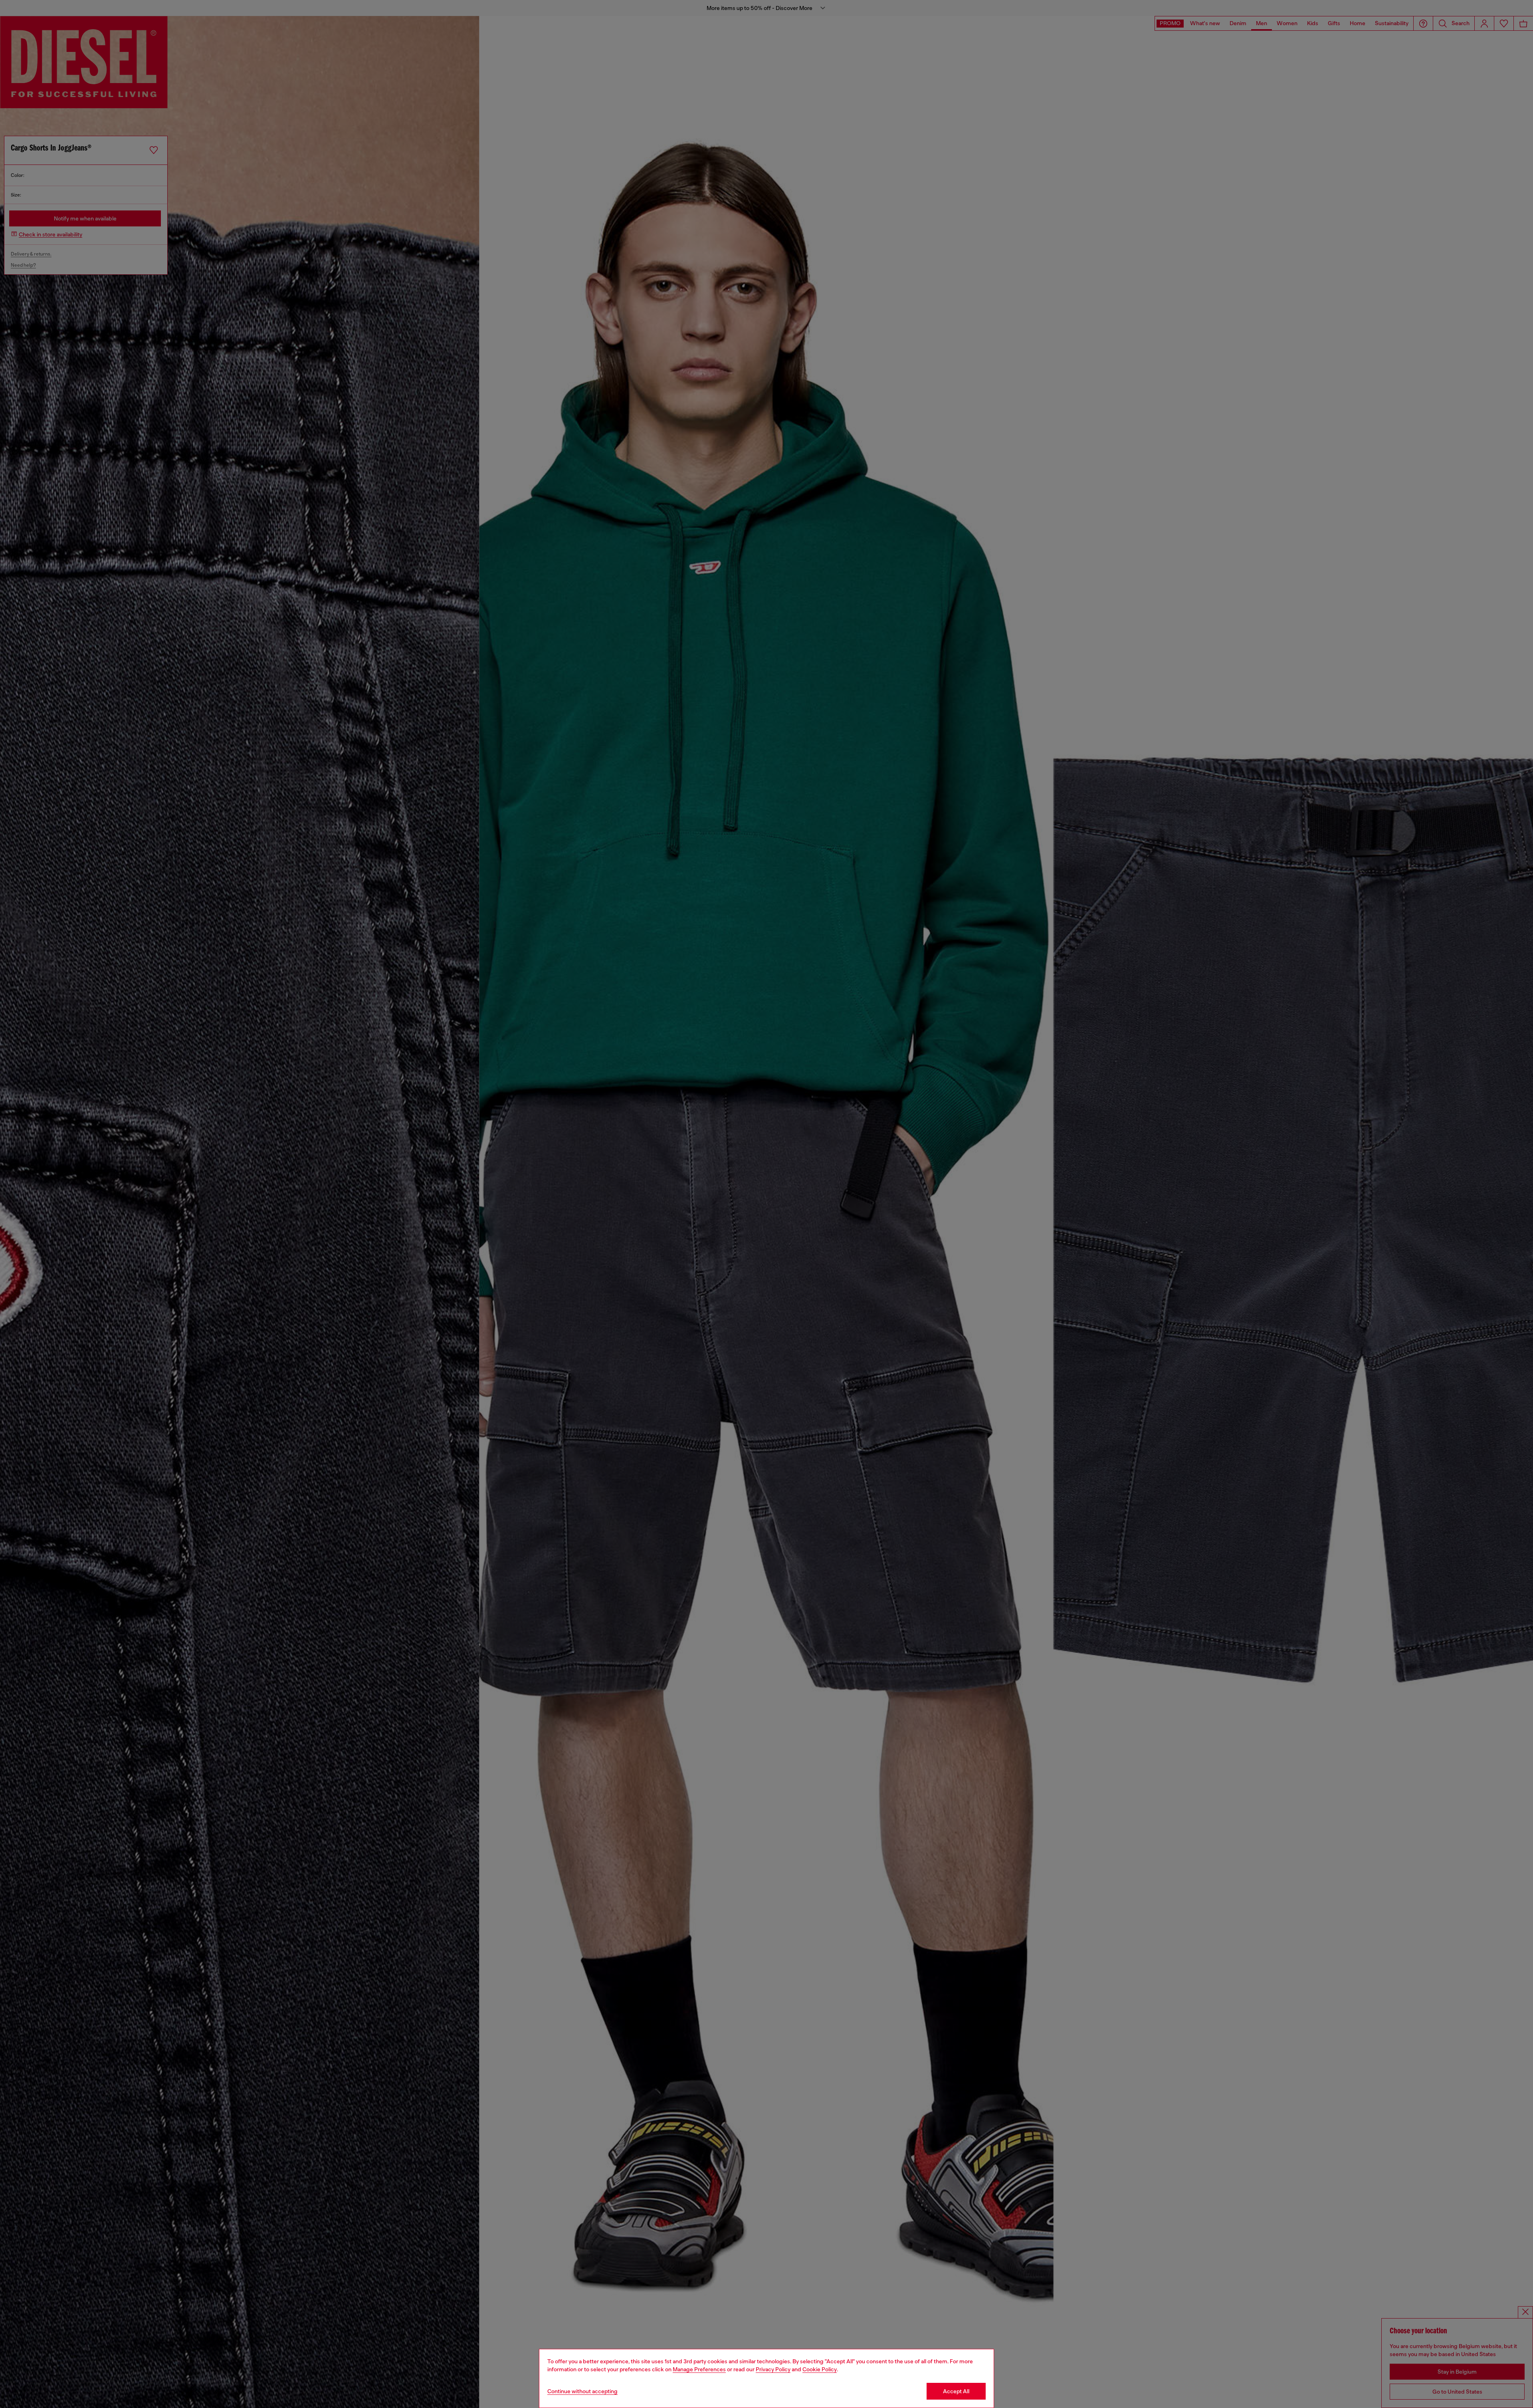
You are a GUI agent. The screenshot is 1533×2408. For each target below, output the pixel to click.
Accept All (956, 2391)
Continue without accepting (582, 2391)
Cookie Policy (820, 2369)
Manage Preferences (699, 2369)
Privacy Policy (773, 2369)
